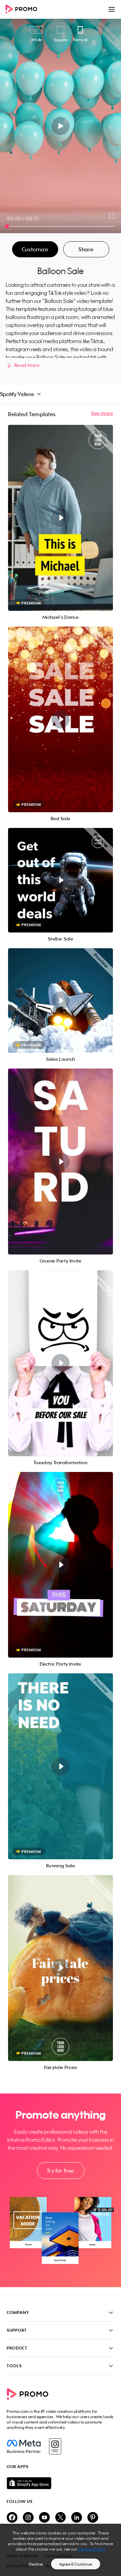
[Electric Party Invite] (61, 1565)
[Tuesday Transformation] (61, 1363)
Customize (35, 249)
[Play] (61, 126)
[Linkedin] (77, 2518)
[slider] (7, 226)
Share (86, 249)
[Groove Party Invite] (61, 1162)
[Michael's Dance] (61, 518)
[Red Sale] (61, 720)
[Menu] (112, 9)
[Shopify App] (61, 2483)
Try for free (61, 2171)
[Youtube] (44, 2518)
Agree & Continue (76, 2564)
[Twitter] (61, 2518)
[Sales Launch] (61, 1001)
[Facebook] (24, 2446)
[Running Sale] (61, 1766)
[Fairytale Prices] (61, 1968)
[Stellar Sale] (61, 880)
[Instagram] (55, 2446)
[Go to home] (24, 10)
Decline (36, 2564)
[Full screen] (112, 216)
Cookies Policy (92, 2549)
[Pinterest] (93, 2518)
